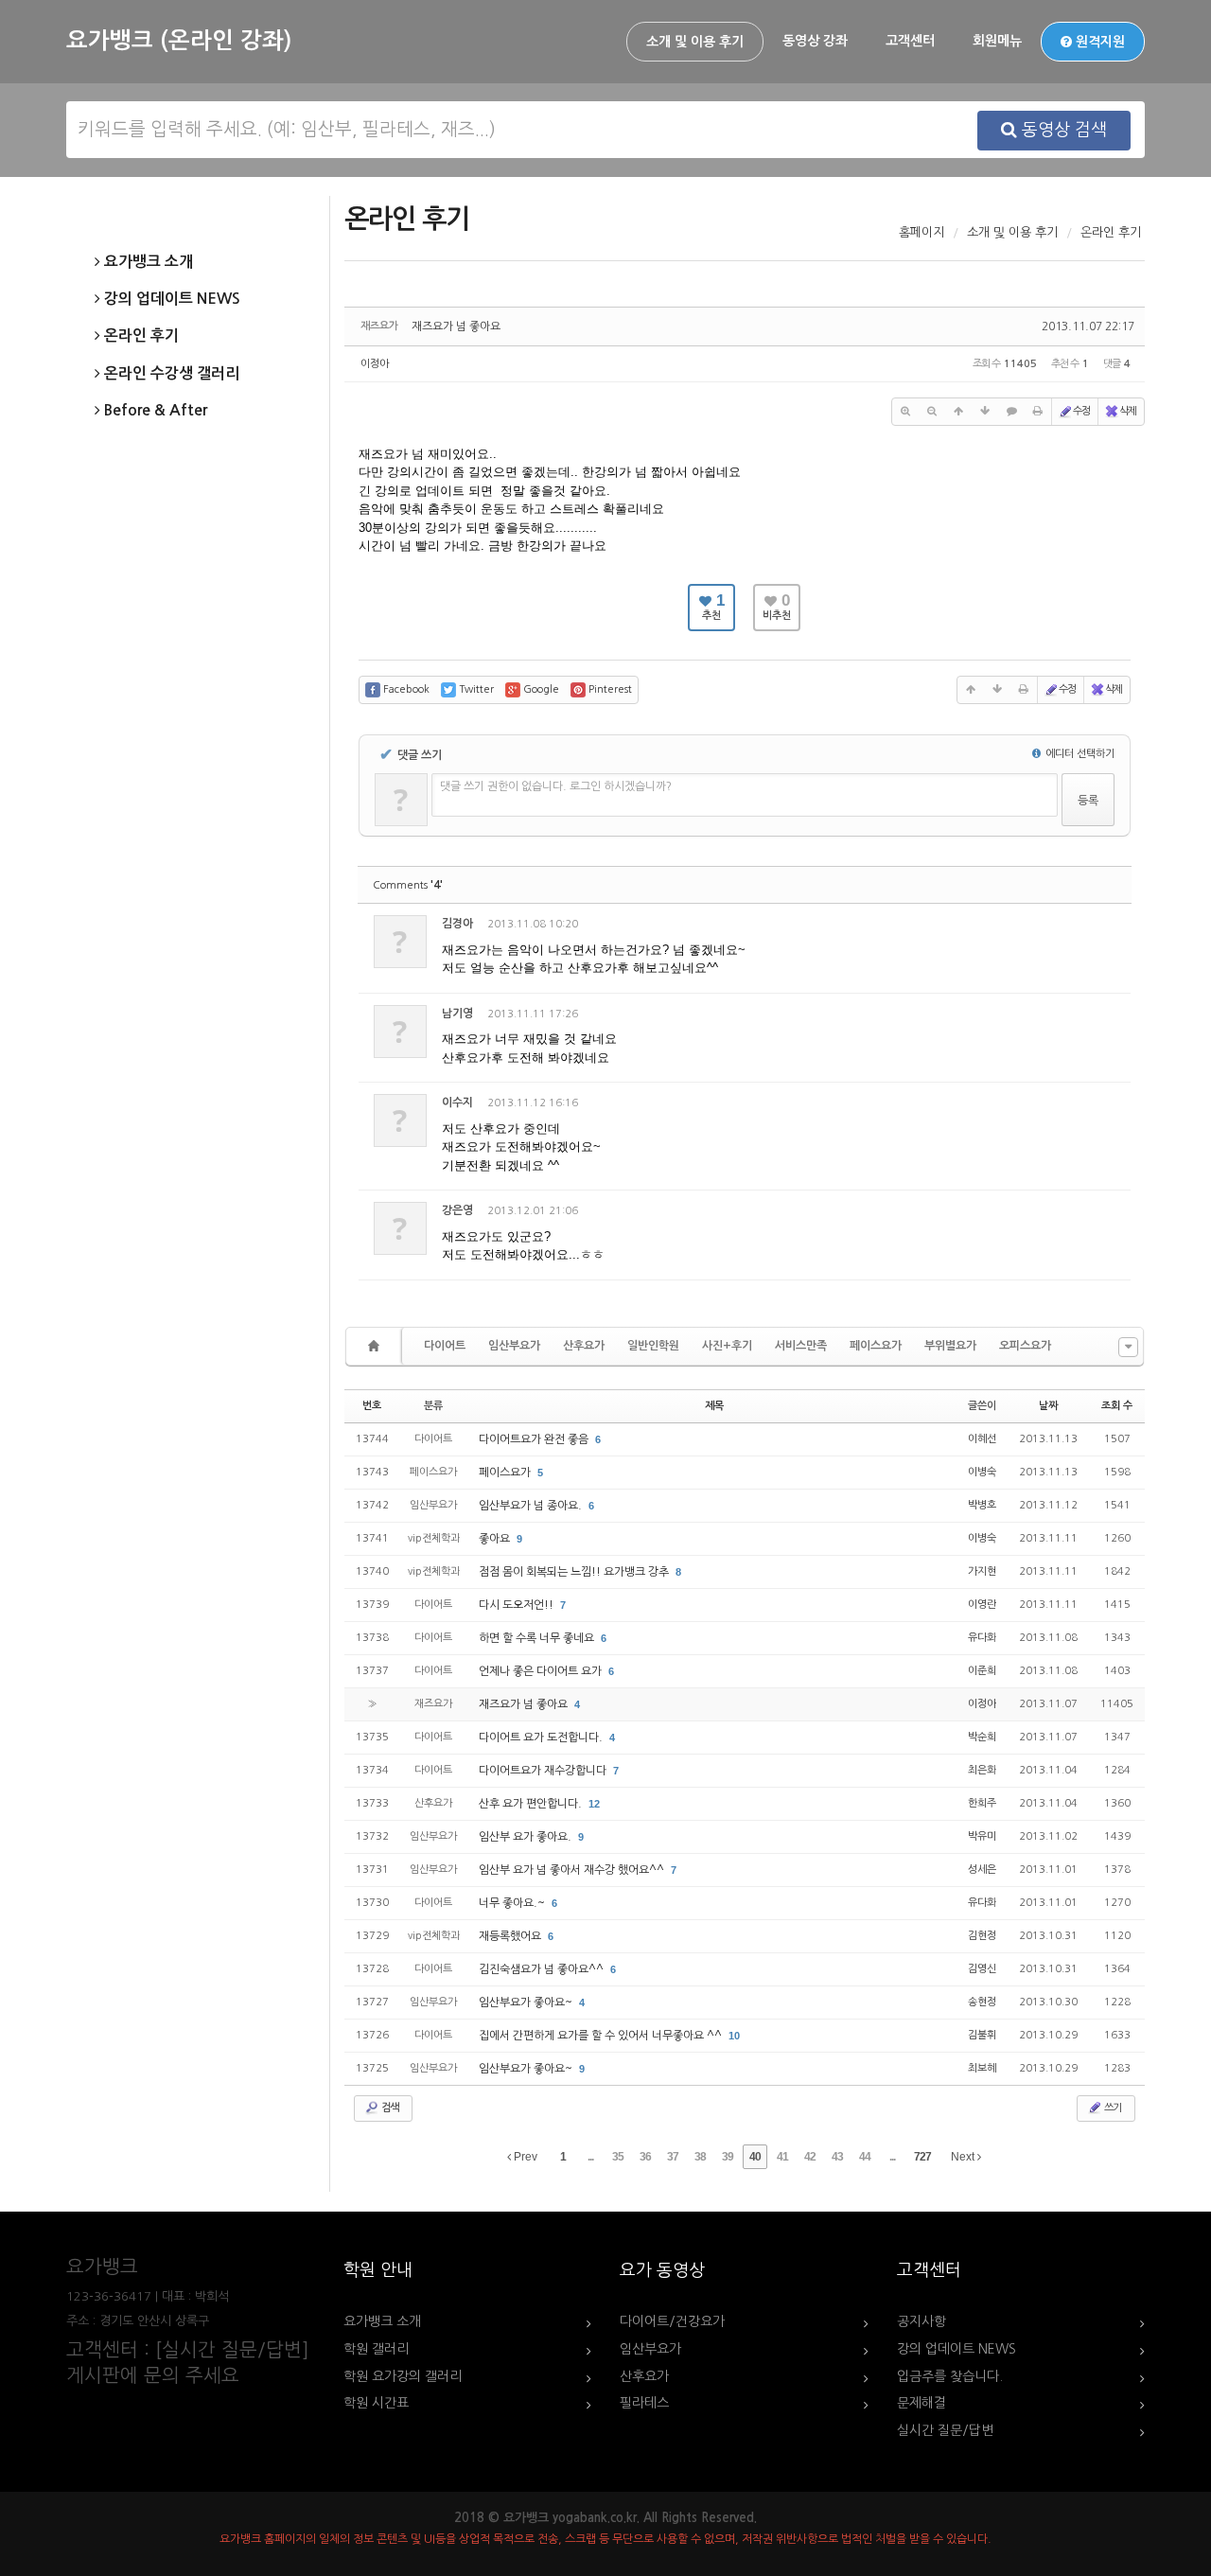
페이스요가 (876, 1346)
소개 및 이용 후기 (695, 42)
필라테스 (644, 2403)
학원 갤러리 (376, 2349)
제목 (714, 1406)
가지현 (982, 1571)
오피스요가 (1025, 1346)
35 (618, 2157)
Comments (408, 885)
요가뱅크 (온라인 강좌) (179, 41)
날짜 (1048, 1406)
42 (810, 2157)
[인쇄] (1038, 412)
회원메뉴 (997, 41)
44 (865, 2157)
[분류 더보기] (1128, 1347)
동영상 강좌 (815, 41)
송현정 (982, 2002)
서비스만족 (801, 1346)
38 (700, 2157)
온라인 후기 (140, 335)
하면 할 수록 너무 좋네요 (538, 1638)
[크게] (905, 412)
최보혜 (982, 2068)
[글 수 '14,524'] (377, 1346)
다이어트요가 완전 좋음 (535, 1439)
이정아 (375, 364)
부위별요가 (950, 1346)
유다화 (982, 1638)
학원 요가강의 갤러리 (403, 2376)
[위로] (958, 412)
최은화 (982, 1770)
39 (728, 2157)
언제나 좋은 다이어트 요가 (542, 1671)
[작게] (932, 412)
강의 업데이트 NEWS (170, 299)
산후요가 (584, 1346)
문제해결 (921, 2403)
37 (673, 2157)
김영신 (982, 1969)
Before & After (154, 410)
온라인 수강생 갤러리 (170, 373)
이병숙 (982, 1472)
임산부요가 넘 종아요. (532, 1506)
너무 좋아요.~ (513, 1903)
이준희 (982, 1671)
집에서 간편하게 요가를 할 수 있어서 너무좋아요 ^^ (602, 2036)
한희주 (982, 1803)
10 (734, 2036)
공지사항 (921, 2321)
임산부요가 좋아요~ (527, 2003)
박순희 (982, 1737)
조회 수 (1117, 1406)
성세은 (982, 1870)
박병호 (982, 1505)
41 (782, 2157)
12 (594, 1804)
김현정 (982, 1936)
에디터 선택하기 (1079, 754)
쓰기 (1112, 2108)
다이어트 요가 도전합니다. (542, 1738)
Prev (524, 2157)
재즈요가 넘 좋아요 (456, 326)
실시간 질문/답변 (945, 2430)
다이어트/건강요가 (672, 2321)
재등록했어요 (511, 1936)
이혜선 (982, 1439)
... (590, 2157)
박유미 (982, 1836)
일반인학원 (653, 1346)
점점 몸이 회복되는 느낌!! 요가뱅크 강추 (575, 1572)
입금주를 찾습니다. (950, 2376)
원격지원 (1098, 42)
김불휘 (982, 2035)
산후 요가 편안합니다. (532, 1804)
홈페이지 (921, 232)
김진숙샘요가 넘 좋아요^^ (543, 1969)
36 (645, 2157)
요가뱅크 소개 (147, 262)
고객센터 (910, 41)
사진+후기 (727, 1346)
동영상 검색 (1062, 130)
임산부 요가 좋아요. (527, 1837)
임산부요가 (514, 1346)
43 (837, 2157)
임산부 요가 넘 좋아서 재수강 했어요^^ (573, 1870)
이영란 (982, 1605)
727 (922, 2157)
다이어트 (445, 1346)
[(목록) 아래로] (985, 412)
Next (964, 2157)
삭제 (1128, 411)
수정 (1081, 411)
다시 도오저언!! (518, 1605)
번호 (372, 1406)
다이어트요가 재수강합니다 (544, 1771)
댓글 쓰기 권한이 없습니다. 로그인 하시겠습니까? (556, 786)
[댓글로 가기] (1011, 412)
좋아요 (496, 1539)
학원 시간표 (376, 2403)
